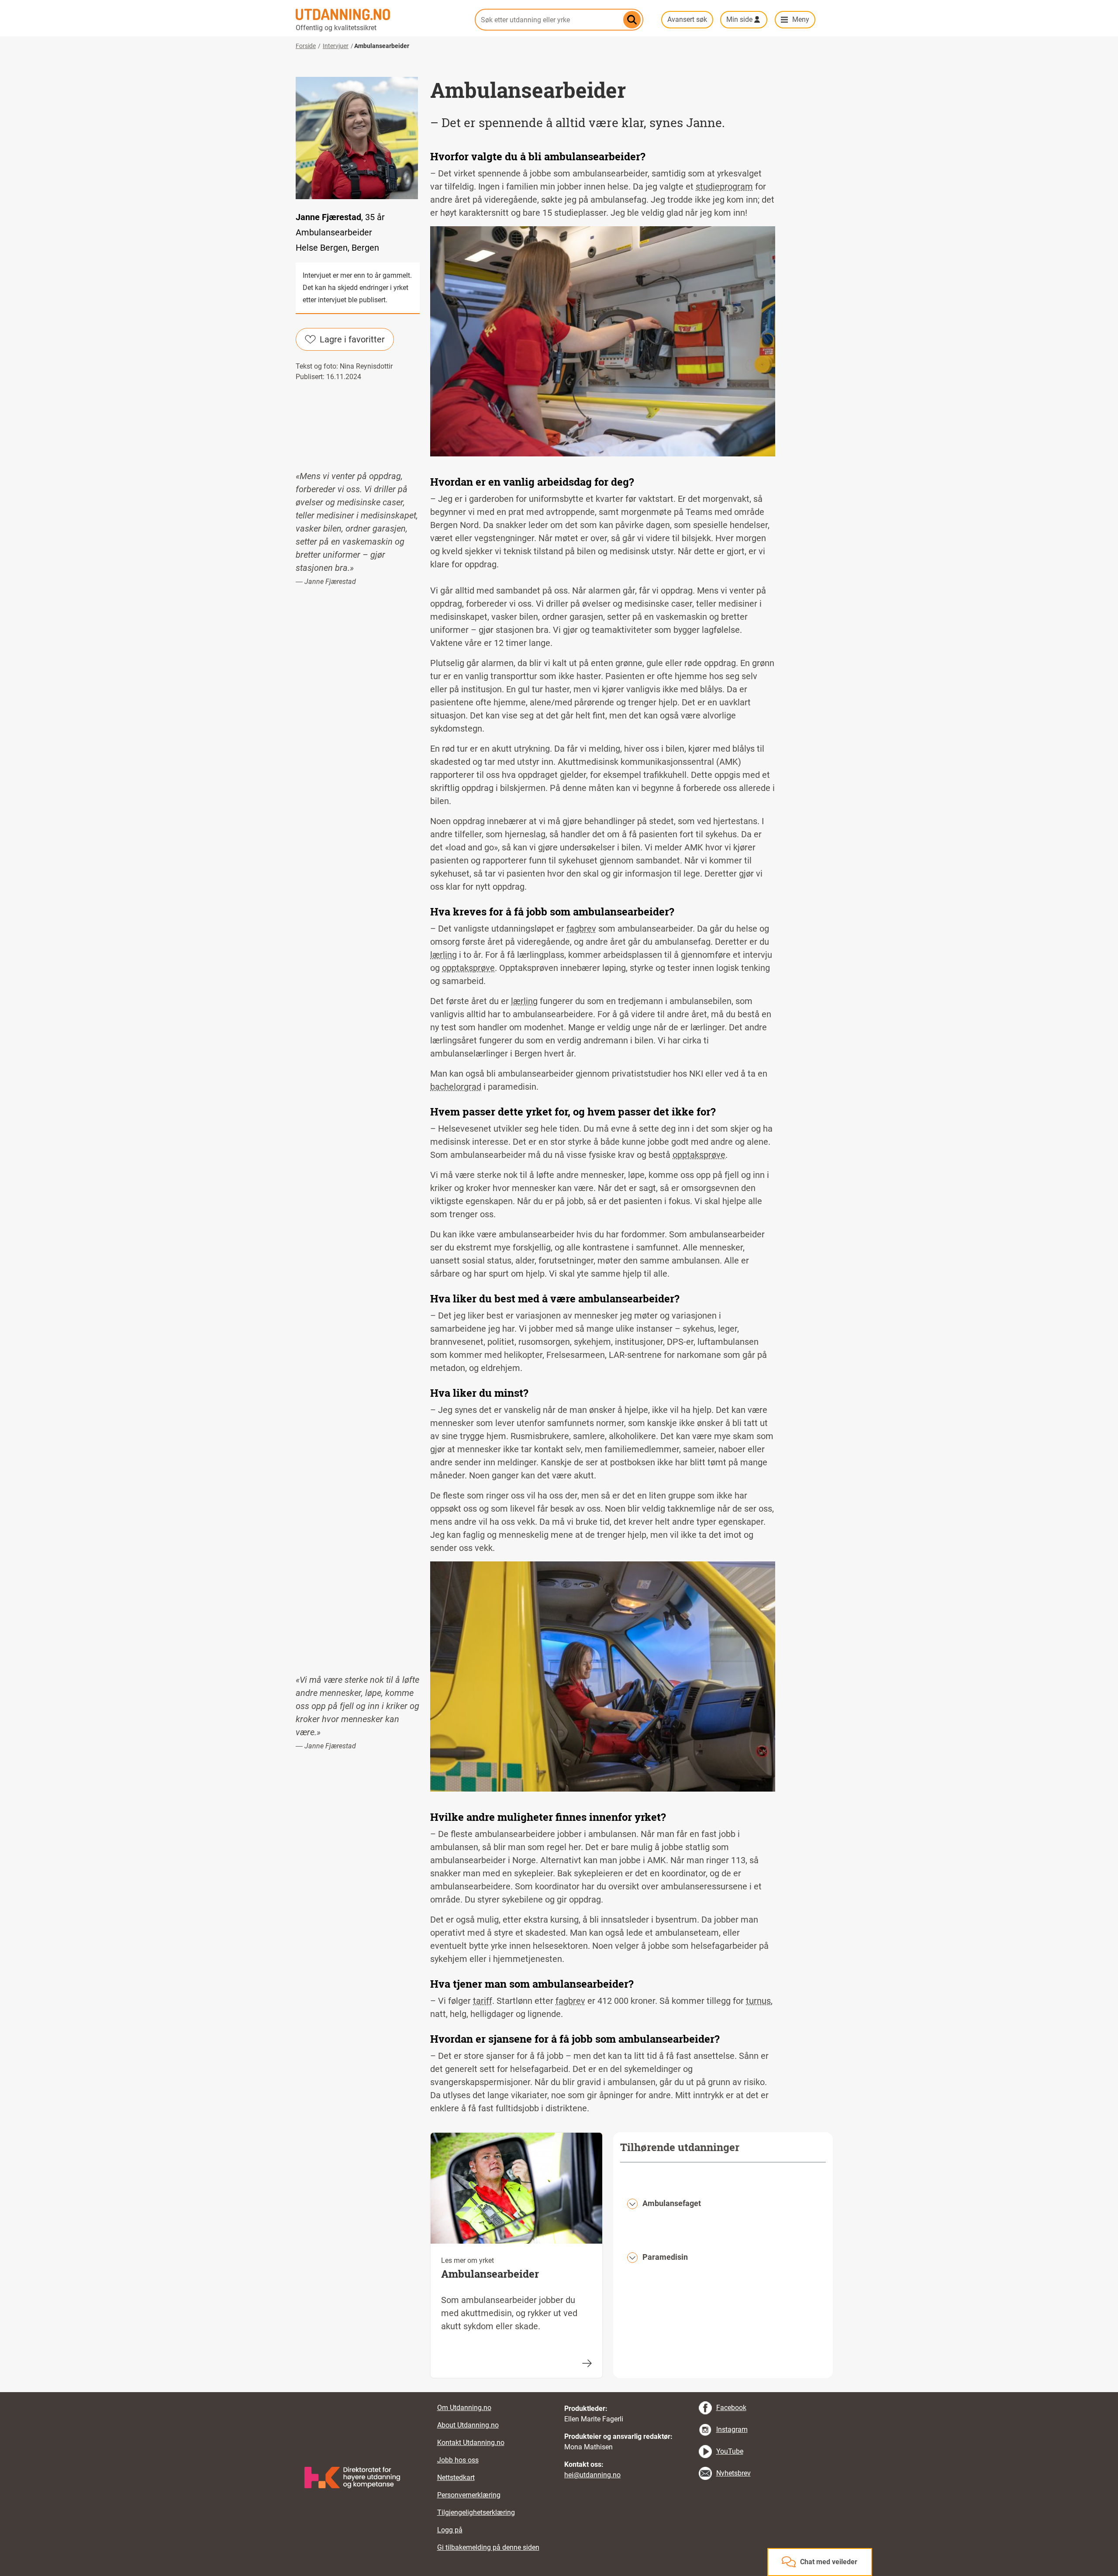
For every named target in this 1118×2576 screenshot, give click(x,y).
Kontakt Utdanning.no (471, 2443)
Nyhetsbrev (733, 2473)
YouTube (730, 2451)
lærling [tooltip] (443, 955)
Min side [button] (739, 19)
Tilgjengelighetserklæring (476, 2512)
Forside (306, 46)
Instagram (732, 2429)
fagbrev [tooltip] (581, 929)
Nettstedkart (456, 2478)
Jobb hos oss (458, 2460)
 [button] (559, 2392)
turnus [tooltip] (758, 2001)
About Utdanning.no (468, 2425)
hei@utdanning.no (592, 2475)
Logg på (450, 2530)
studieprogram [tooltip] (724, 186)
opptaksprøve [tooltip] (468, 968)
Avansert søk (687, 19)
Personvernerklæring (469, 2495)
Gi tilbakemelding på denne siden (488, 2547)
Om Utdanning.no (464, 2408)
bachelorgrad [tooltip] (456, 1087)
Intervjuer (336, 46)
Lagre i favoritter (352, 339)
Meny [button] (801, 19)
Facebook (731, 2408)
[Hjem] (380, 14)
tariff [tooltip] (483, 2001)
